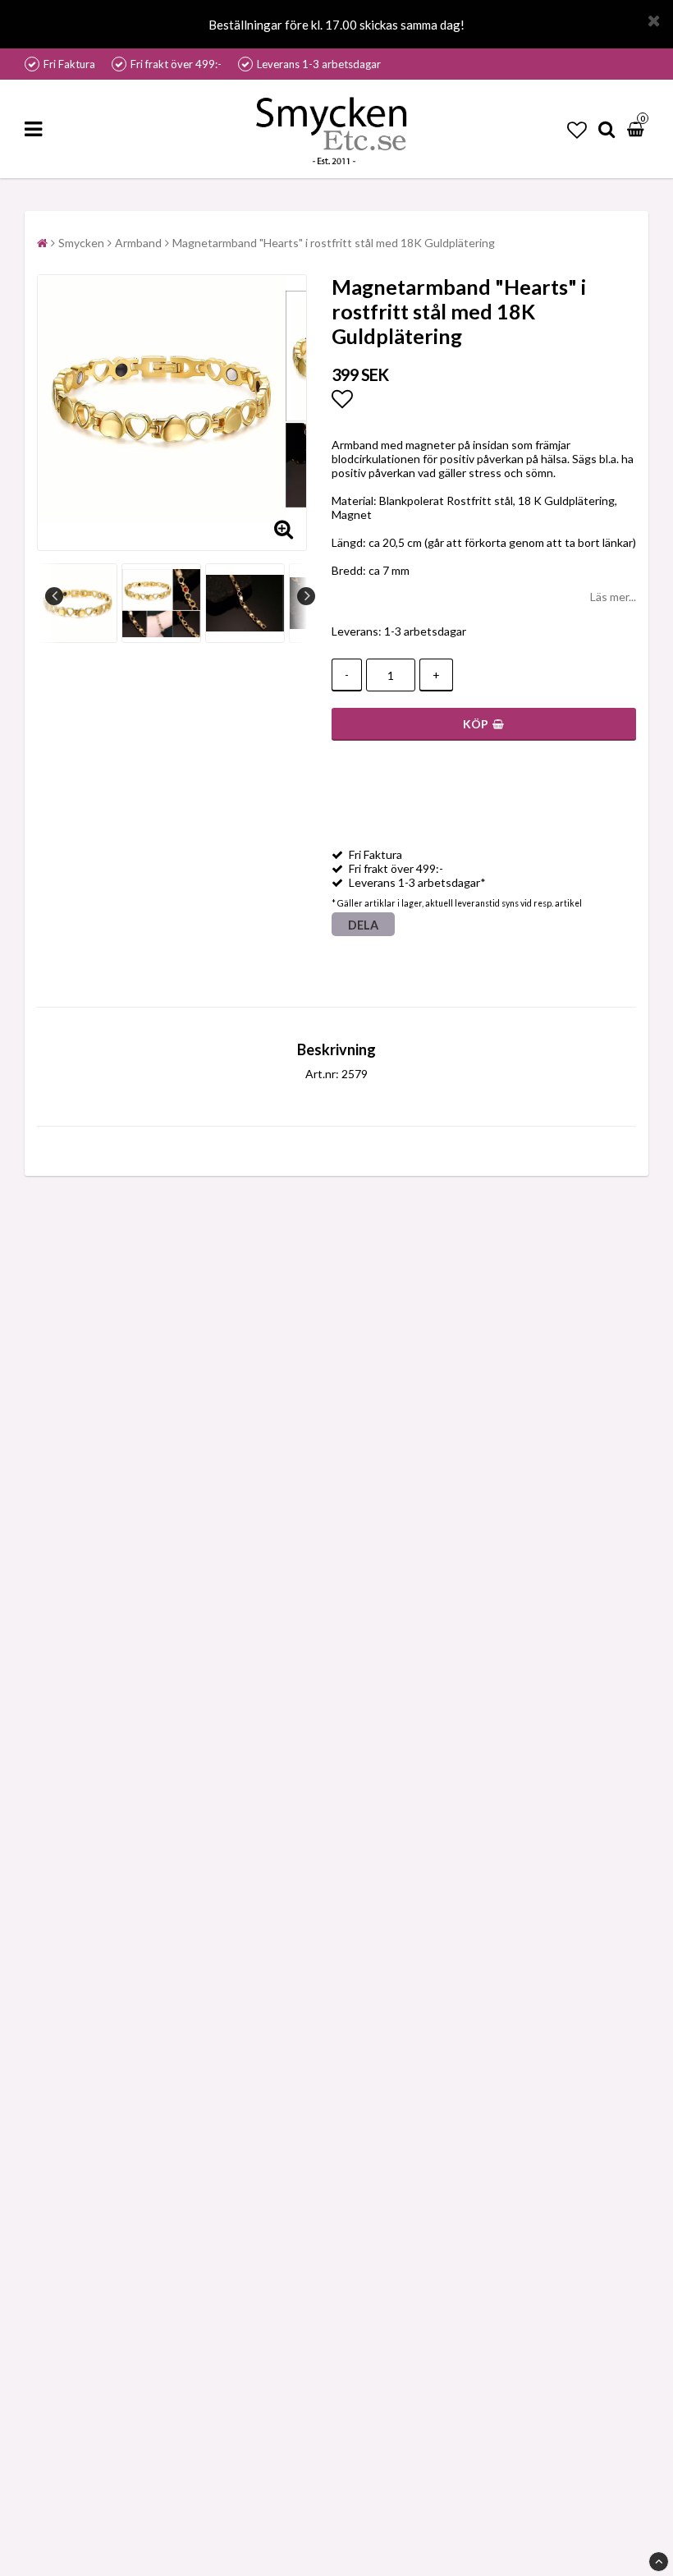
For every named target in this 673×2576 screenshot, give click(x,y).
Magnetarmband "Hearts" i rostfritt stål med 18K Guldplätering (334, 243)
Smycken (81, 243)
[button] (577, 129)
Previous (54, 596)
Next (306, 596)
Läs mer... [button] (613, 597)
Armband (138, 243)
